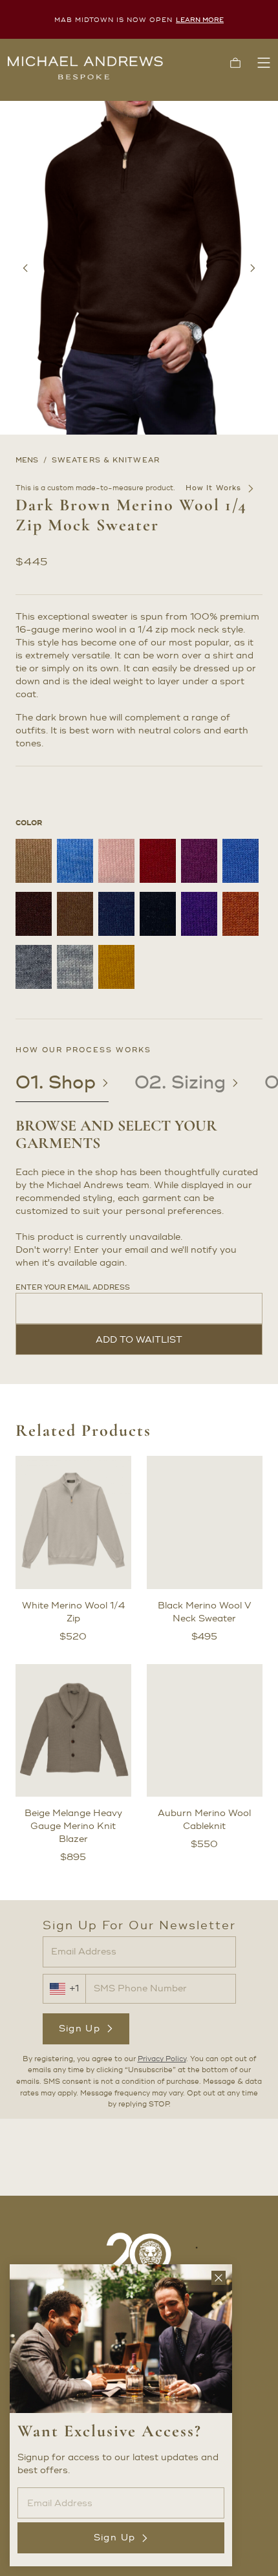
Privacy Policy (162, 2059)
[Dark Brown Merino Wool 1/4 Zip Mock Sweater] (34, 914)
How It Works (213, 488)
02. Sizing (180, 1083)
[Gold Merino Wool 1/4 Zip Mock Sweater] (116, 967)
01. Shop (56, 1083)
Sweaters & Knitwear (106, 460)
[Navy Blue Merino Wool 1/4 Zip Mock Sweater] (116, 914)
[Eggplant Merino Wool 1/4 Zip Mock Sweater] (199, 914)
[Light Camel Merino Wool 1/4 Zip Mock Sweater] (34, 861)
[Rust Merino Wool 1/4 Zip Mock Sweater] (241, 914)
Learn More (200, 20)
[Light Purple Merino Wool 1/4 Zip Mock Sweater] (199, 861)
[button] (235, 63)
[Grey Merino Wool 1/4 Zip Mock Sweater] (34, 967)
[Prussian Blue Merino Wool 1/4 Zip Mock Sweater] (241, 861)
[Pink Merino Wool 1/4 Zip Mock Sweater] (116, 861)
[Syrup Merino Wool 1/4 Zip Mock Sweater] (75, 914)
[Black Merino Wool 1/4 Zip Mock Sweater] (158, 914)
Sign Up (80, 2029)
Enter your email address (73, 1288)
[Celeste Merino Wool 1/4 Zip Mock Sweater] (75, 861)
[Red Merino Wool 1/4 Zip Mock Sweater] (158, 861)
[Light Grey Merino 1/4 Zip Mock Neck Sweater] (75, 967)
